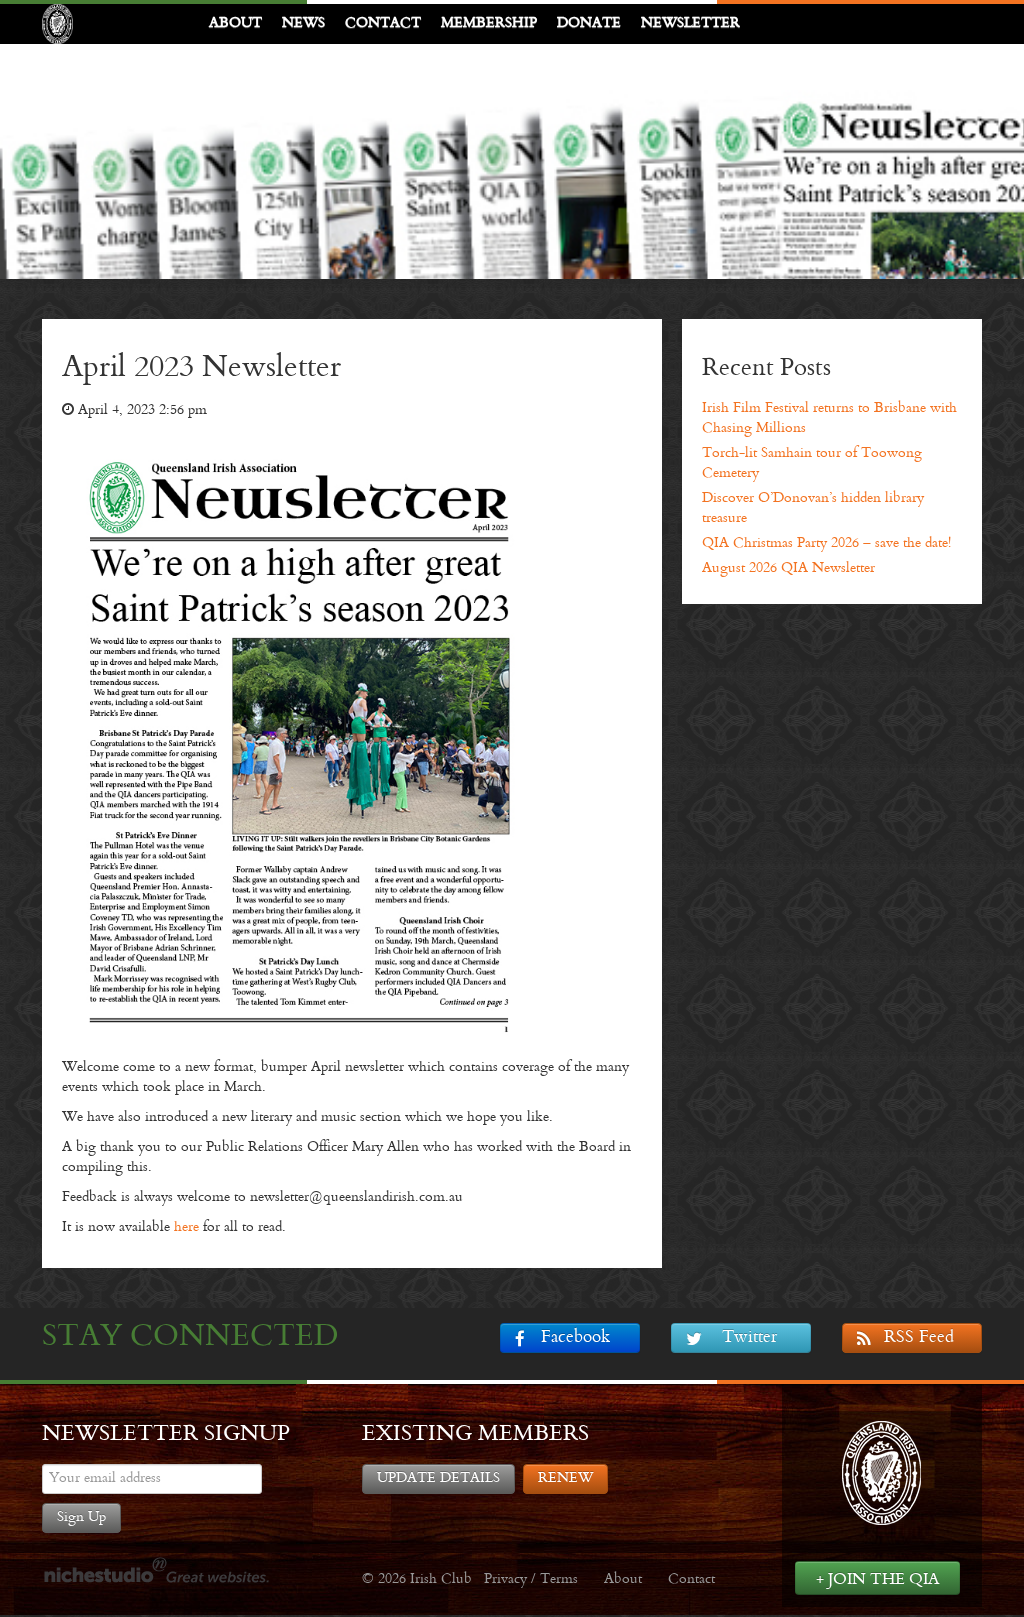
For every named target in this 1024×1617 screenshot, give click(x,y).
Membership (489, 23)
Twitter (749, 1338)
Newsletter (690, 23)
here (186, 1227)
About (235, 23)
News (303, 23)
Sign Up (81, 1517)
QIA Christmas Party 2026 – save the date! (826, 543)
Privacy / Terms (531, 1579)
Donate (589, 23)
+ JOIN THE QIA (877, 1579)
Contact (383, 23)
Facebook (575, 1338)
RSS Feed (919, 1338)
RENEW (565, 1478)
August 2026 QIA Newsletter (788, 568)
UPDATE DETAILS (438, 1478)
